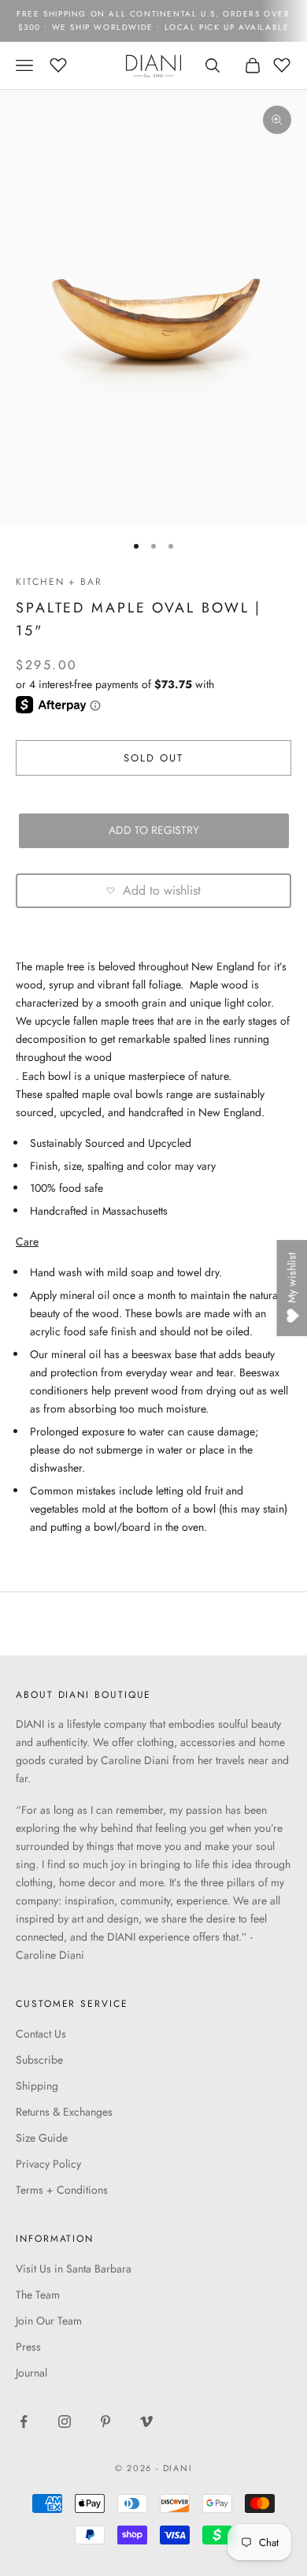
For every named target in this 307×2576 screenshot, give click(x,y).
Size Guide (42, 2138)
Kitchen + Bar (59, 582)
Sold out (154, 758)
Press (28, 2347)
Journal (31, 2373)
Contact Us (41, 2034)
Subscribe (39, 2060)
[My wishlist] (58, 63)
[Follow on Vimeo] (146, 2422)
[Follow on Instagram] (65, 2422)
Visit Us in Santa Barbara (74, 2269)
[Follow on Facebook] (24, 2422)
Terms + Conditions (62, 2190)
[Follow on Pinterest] (105, 2422)
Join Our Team (49, 2321)
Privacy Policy (48, 2164)
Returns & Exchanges (64, 2112)
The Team (38, 2295)
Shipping (37, 2086)
